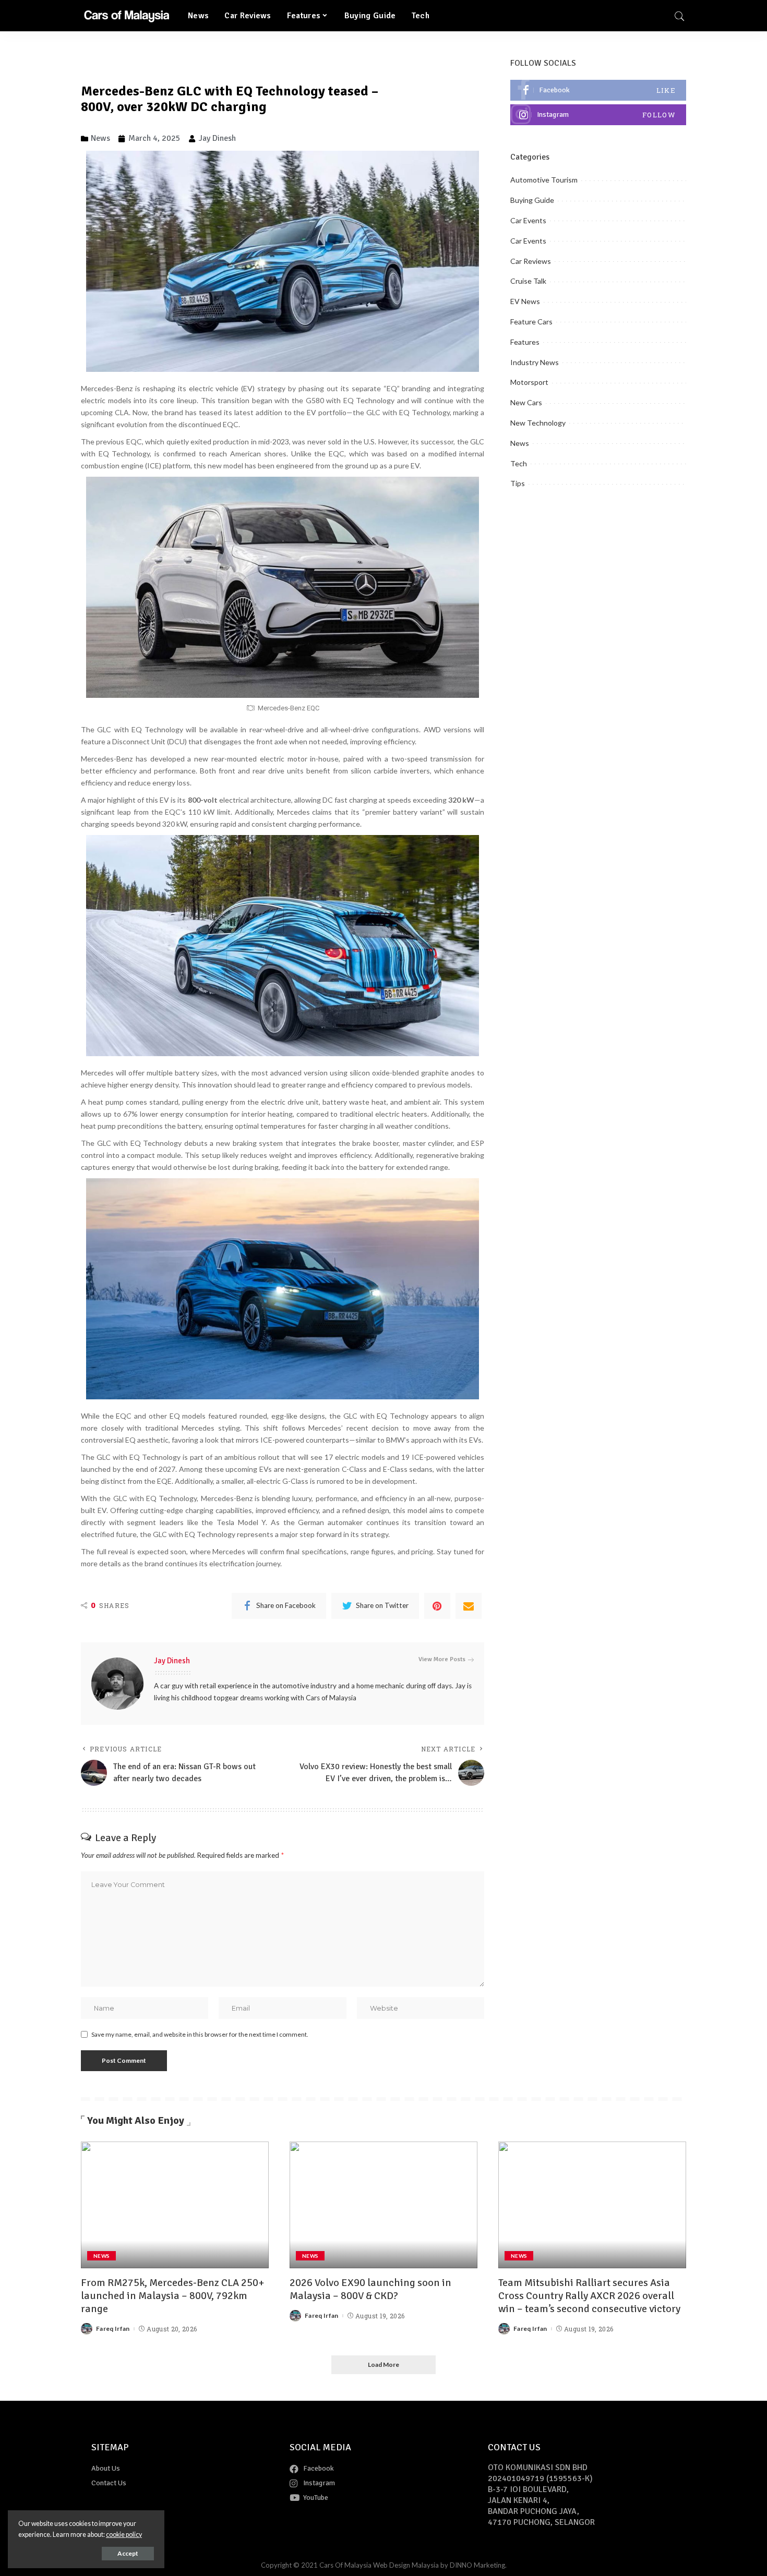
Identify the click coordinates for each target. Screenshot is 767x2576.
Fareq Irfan (113, 2329)
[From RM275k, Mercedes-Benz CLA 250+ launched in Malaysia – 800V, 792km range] (175, 2205)
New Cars (526, 402)
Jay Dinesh (172, 1661)
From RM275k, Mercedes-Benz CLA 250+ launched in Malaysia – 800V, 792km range (173, 2296)
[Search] (679, 16)
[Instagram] (598, 115)
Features (525, 342)
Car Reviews (531, 261)
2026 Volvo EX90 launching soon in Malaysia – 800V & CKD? (370, 2289)
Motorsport (529, 382)
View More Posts (442, 1659)
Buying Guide (532, 200)
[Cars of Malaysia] (127, 16)
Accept (128, 2553)
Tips (518, 483)
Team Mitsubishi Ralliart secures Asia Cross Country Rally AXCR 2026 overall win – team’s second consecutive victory (589, 2296)
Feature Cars (531, 322)
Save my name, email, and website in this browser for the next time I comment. (200, 2034)
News (520, 443)
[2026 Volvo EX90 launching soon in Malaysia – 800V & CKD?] (383, 2205)
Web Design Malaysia (406, 2565)
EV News (525, 301)
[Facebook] (598, 90)
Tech (519, 463)
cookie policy (124, 2535)
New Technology (538, 423)
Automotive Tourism (544, 180)
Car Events (528, 220)
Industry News (535, 362)
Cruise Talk (528, 281)
